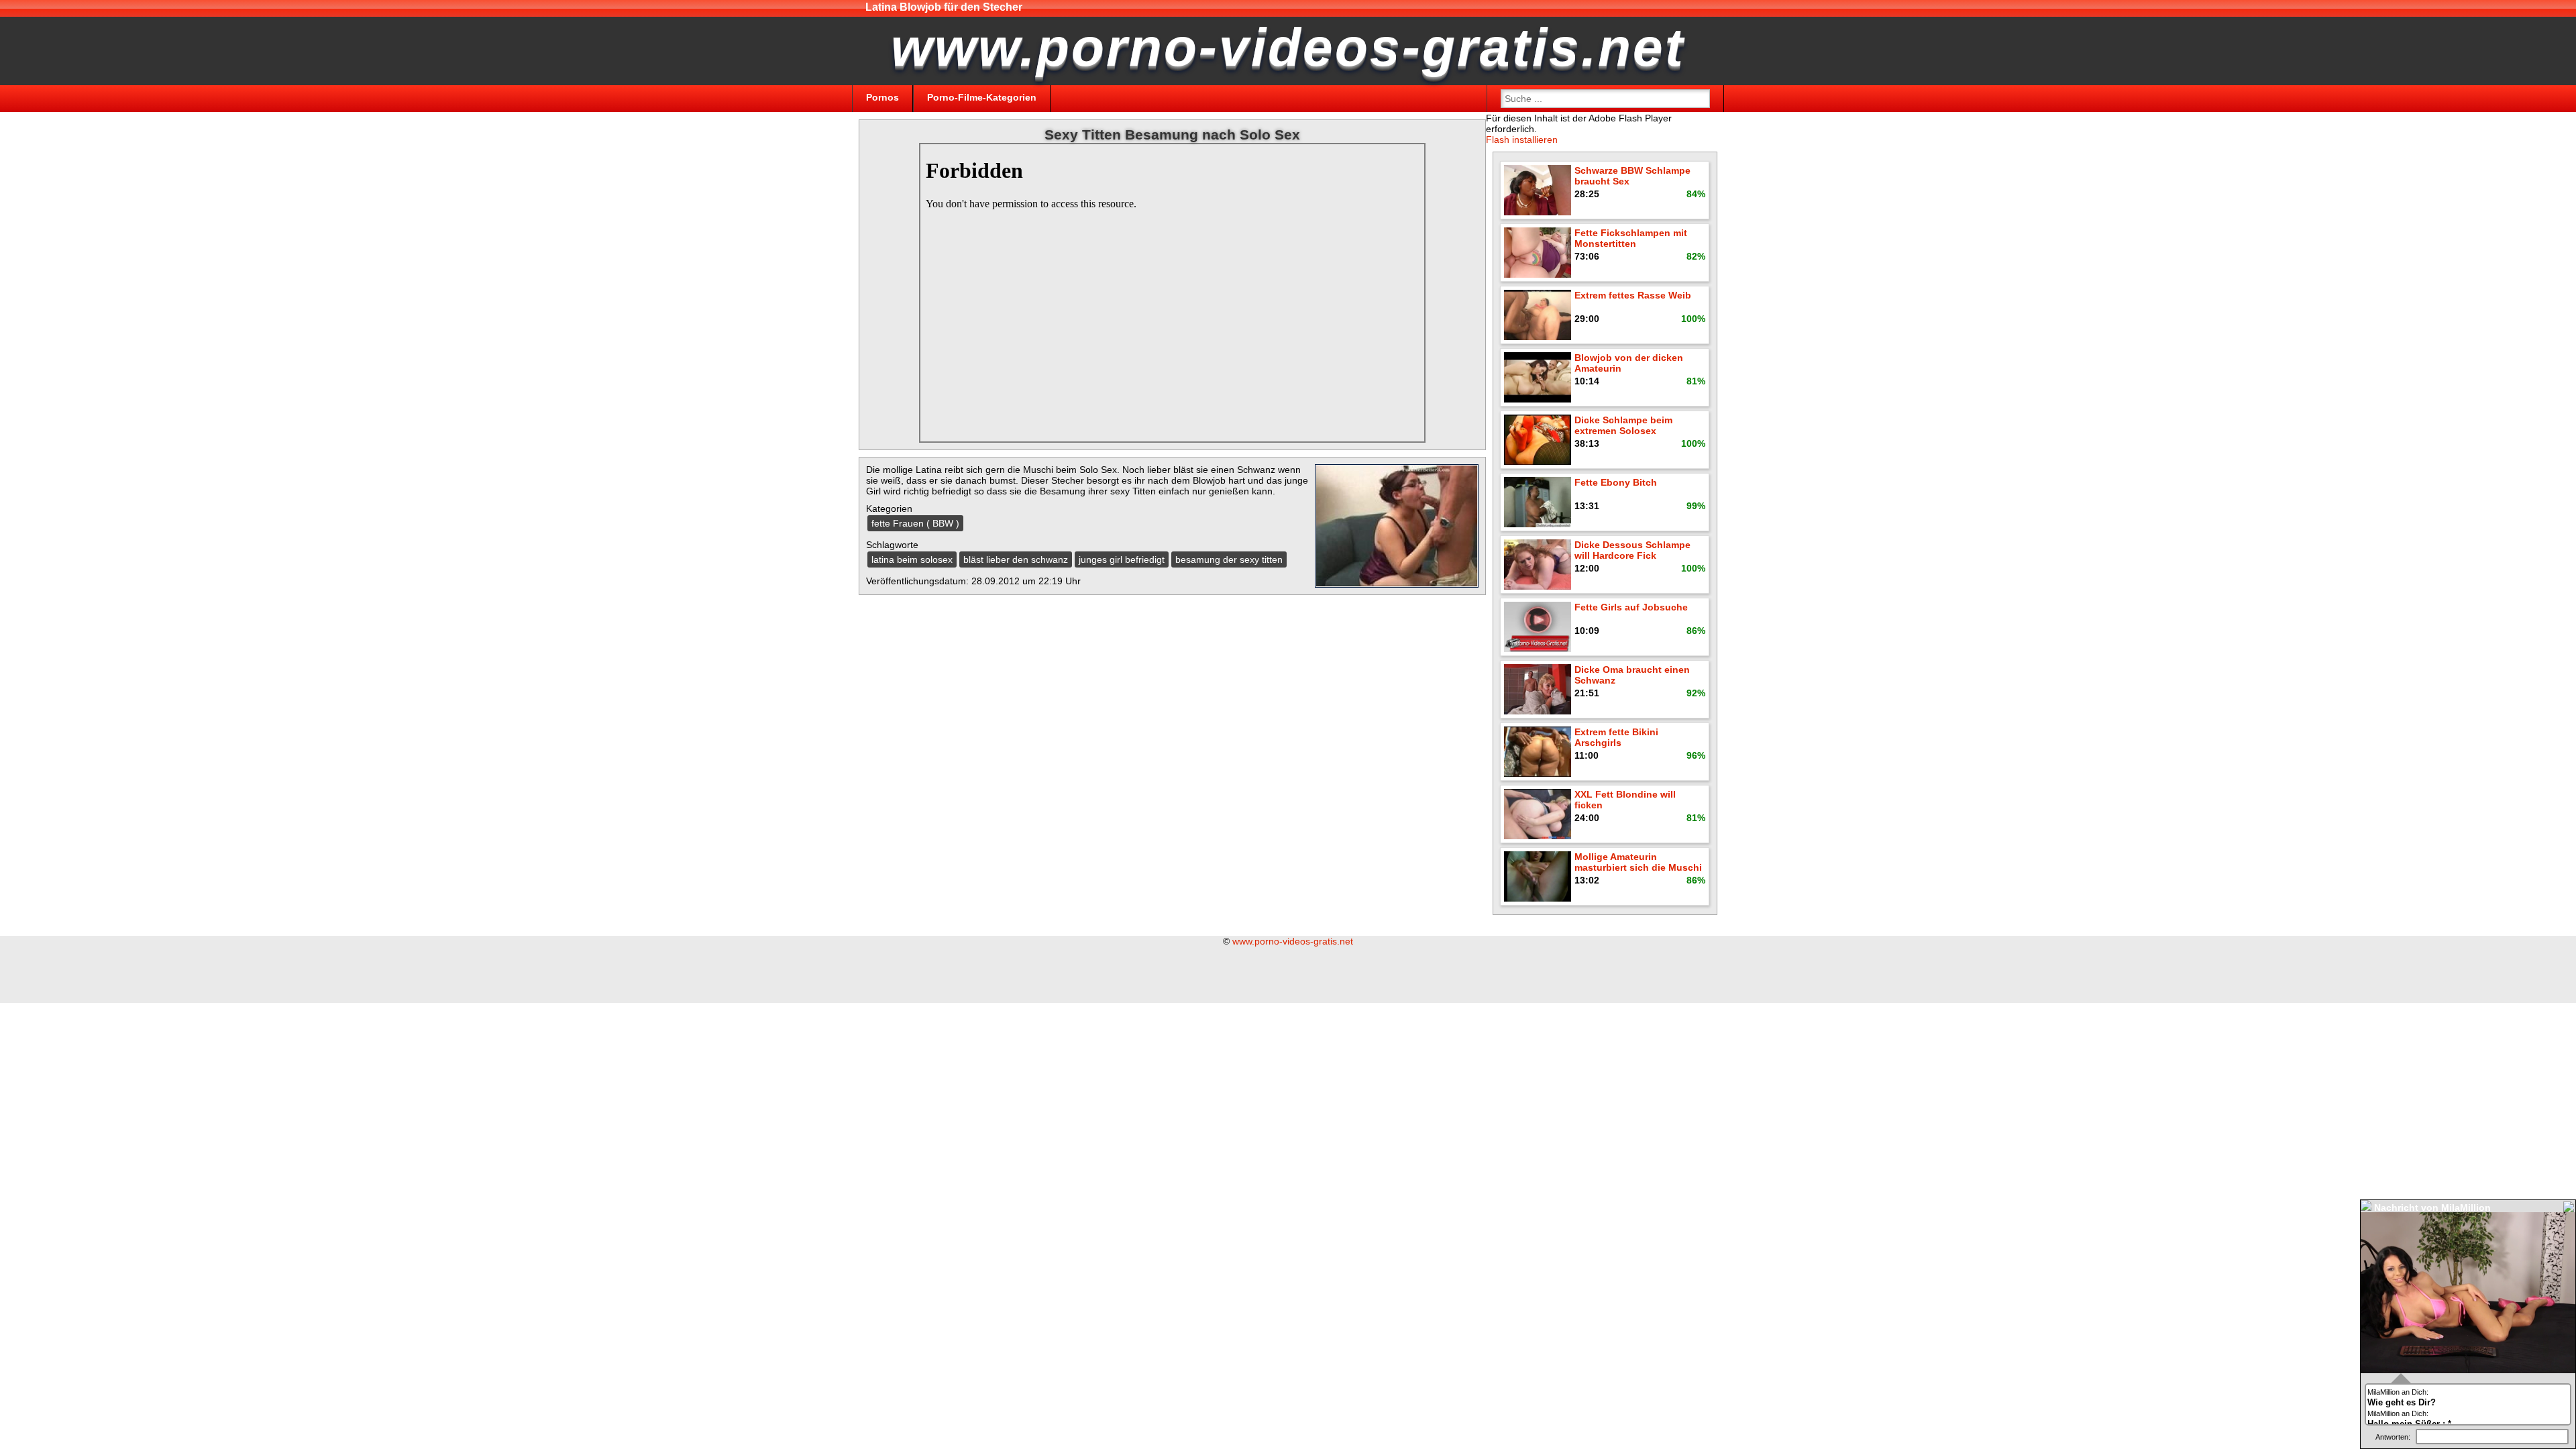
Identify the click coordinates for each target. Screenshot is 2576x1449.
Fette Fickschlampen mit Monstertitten (1631, 238)
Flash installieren (1522, 140)
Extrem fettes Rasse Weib (1633, 295)
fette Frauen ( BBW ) (915, 523)
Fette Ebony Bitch (1616, 482)
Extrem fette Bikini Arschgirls (1616, 737)
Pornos (882, 97)
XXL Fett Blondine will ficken (1625, 800)
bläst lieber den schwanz (1016, 559)
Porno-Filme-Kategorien (982, 97)
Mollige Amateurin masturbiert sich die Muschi (1638, 862)
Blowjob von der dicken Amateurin (1629, 363)
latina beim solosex (912, 559)
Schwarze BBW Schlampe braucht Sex (1632, 176)
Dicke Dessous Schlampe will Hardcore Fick (1632, 550)
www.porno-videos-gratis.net (1293, 941)
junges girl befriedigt (1122, 559)
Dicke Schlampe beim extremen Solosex (1623, 425)
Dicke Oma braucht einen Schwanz (1632, 675)
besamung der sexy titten (1229, 559)
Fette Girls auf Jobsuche (1631, 607)
